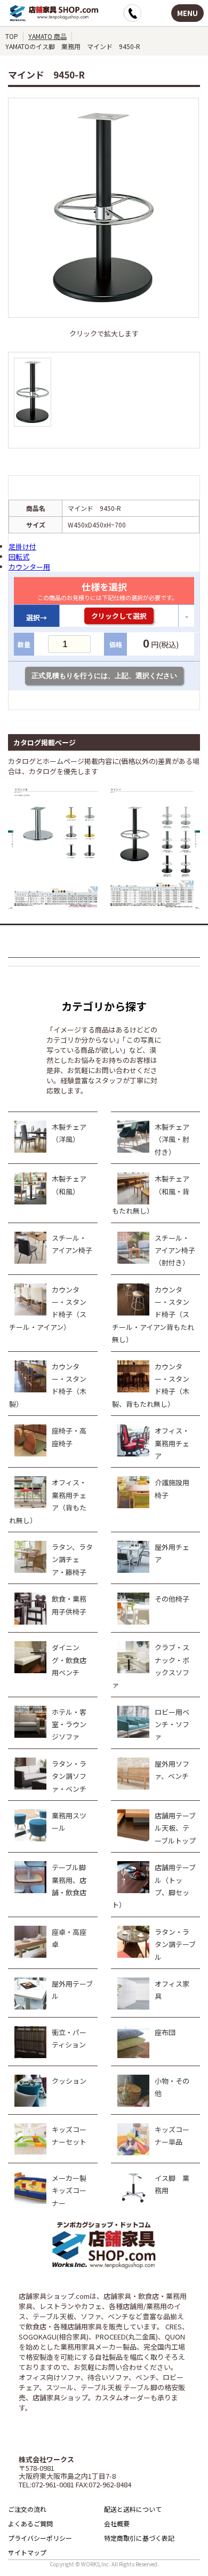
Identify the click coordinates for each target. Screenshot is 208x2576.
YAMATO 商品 (47, 36)
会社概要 (117, 2523)
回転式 (19, 557)
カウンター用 (29, 567)
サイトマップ (27, 2552)
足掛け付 (22, 546)
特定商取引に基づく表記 (139, 2538)
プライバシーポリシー (40, 2538)
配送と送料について (133, 2509)
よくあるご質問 (30, 2523)
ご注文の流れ (27, 2509)
